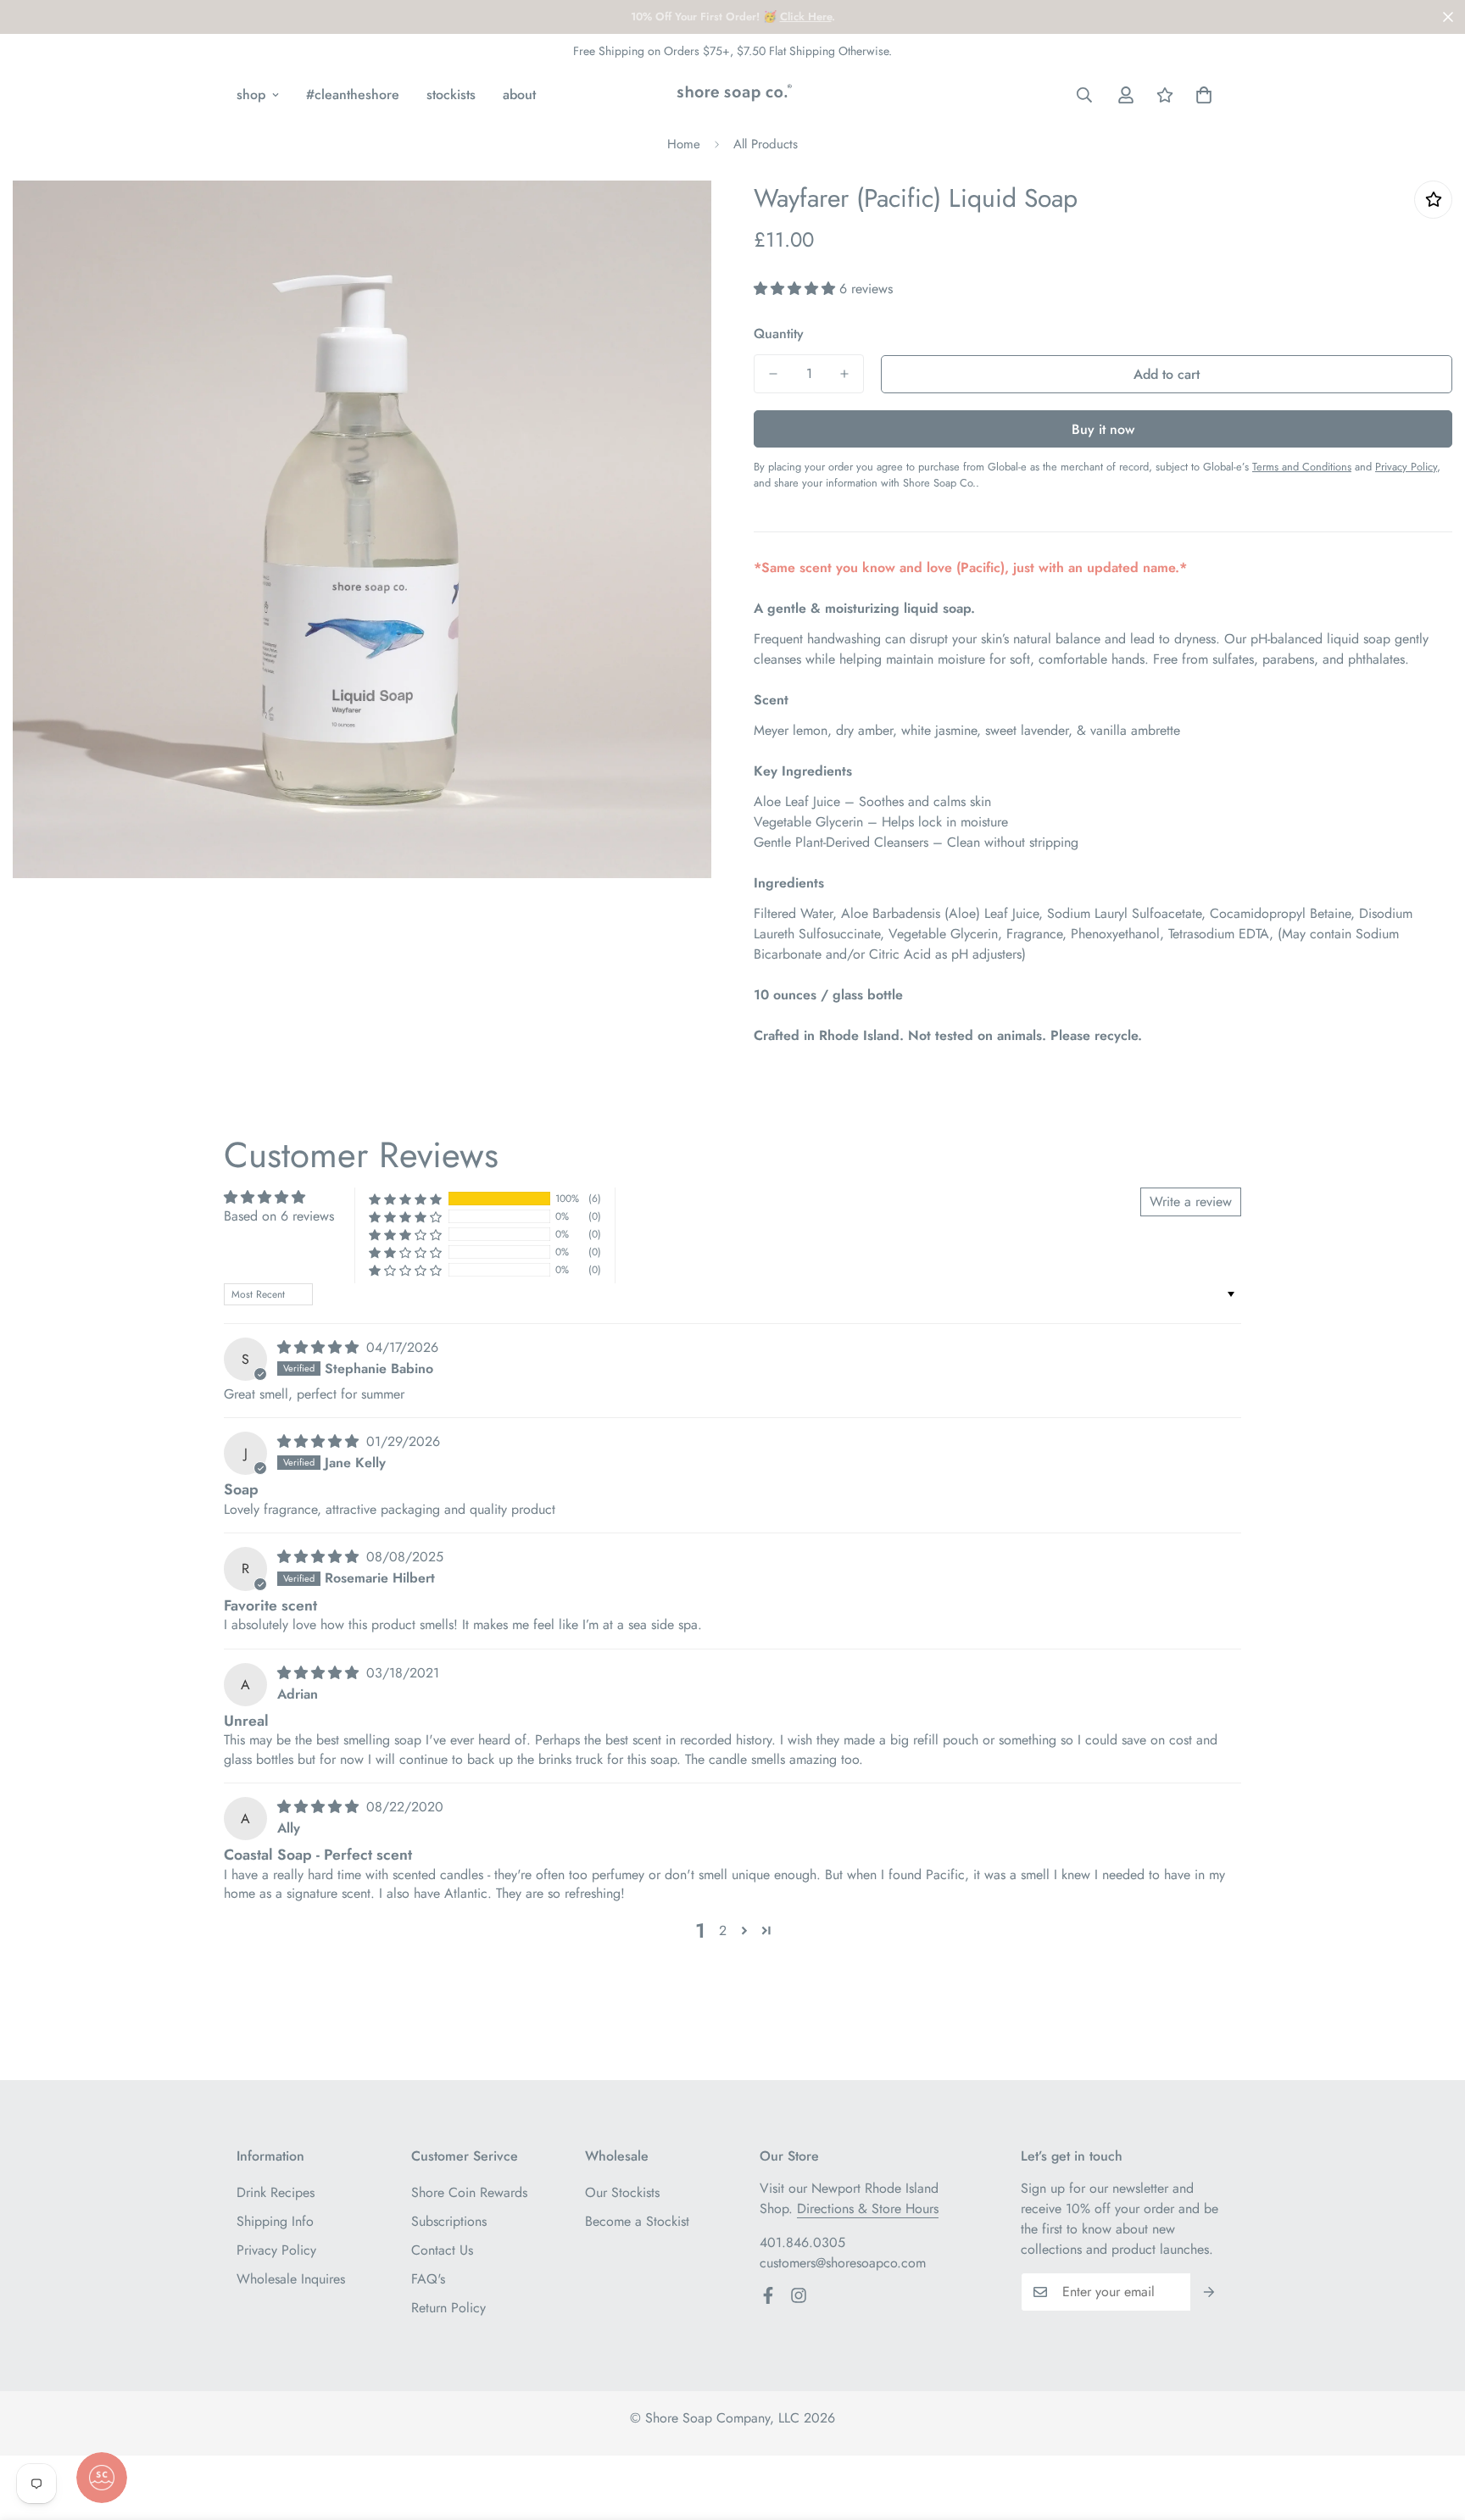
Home (684, 144)
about (519, 95)
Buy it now (1103, 429)
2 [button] (723, 1930)
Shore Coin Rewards (469, 2192)
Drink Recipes (276, 2192)
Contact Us (442, 2250)
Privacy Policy (276, 2250)
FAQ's (428, 2279)
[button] (1204, 95)
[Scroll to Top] (1432, 2428)
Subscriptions (449, 2221)
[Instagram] (799, 2295)
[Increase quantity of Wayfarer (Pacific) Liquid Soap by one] (844, 374)
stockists (451, 95)
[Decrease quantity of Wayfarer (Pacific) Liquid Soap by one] (773, 374)
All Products (766, 144)
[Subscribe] (1209, 2292)
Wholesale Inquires (291, 2279)
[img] (320, 1347)
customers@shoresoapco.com (843, 2263)
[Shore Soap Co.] (732, 95)
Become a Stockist (637, 2221)
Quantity (779, 334)
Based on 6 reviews (279, 1216)
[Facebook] (768, 2295)
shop (251, 95)
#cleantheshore (353, 95)
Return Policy (448, 2308)
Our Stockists (622, 2192)
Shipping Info (275, 2221)
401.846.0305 (802, 2242)
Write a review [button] (1191, 1202)
